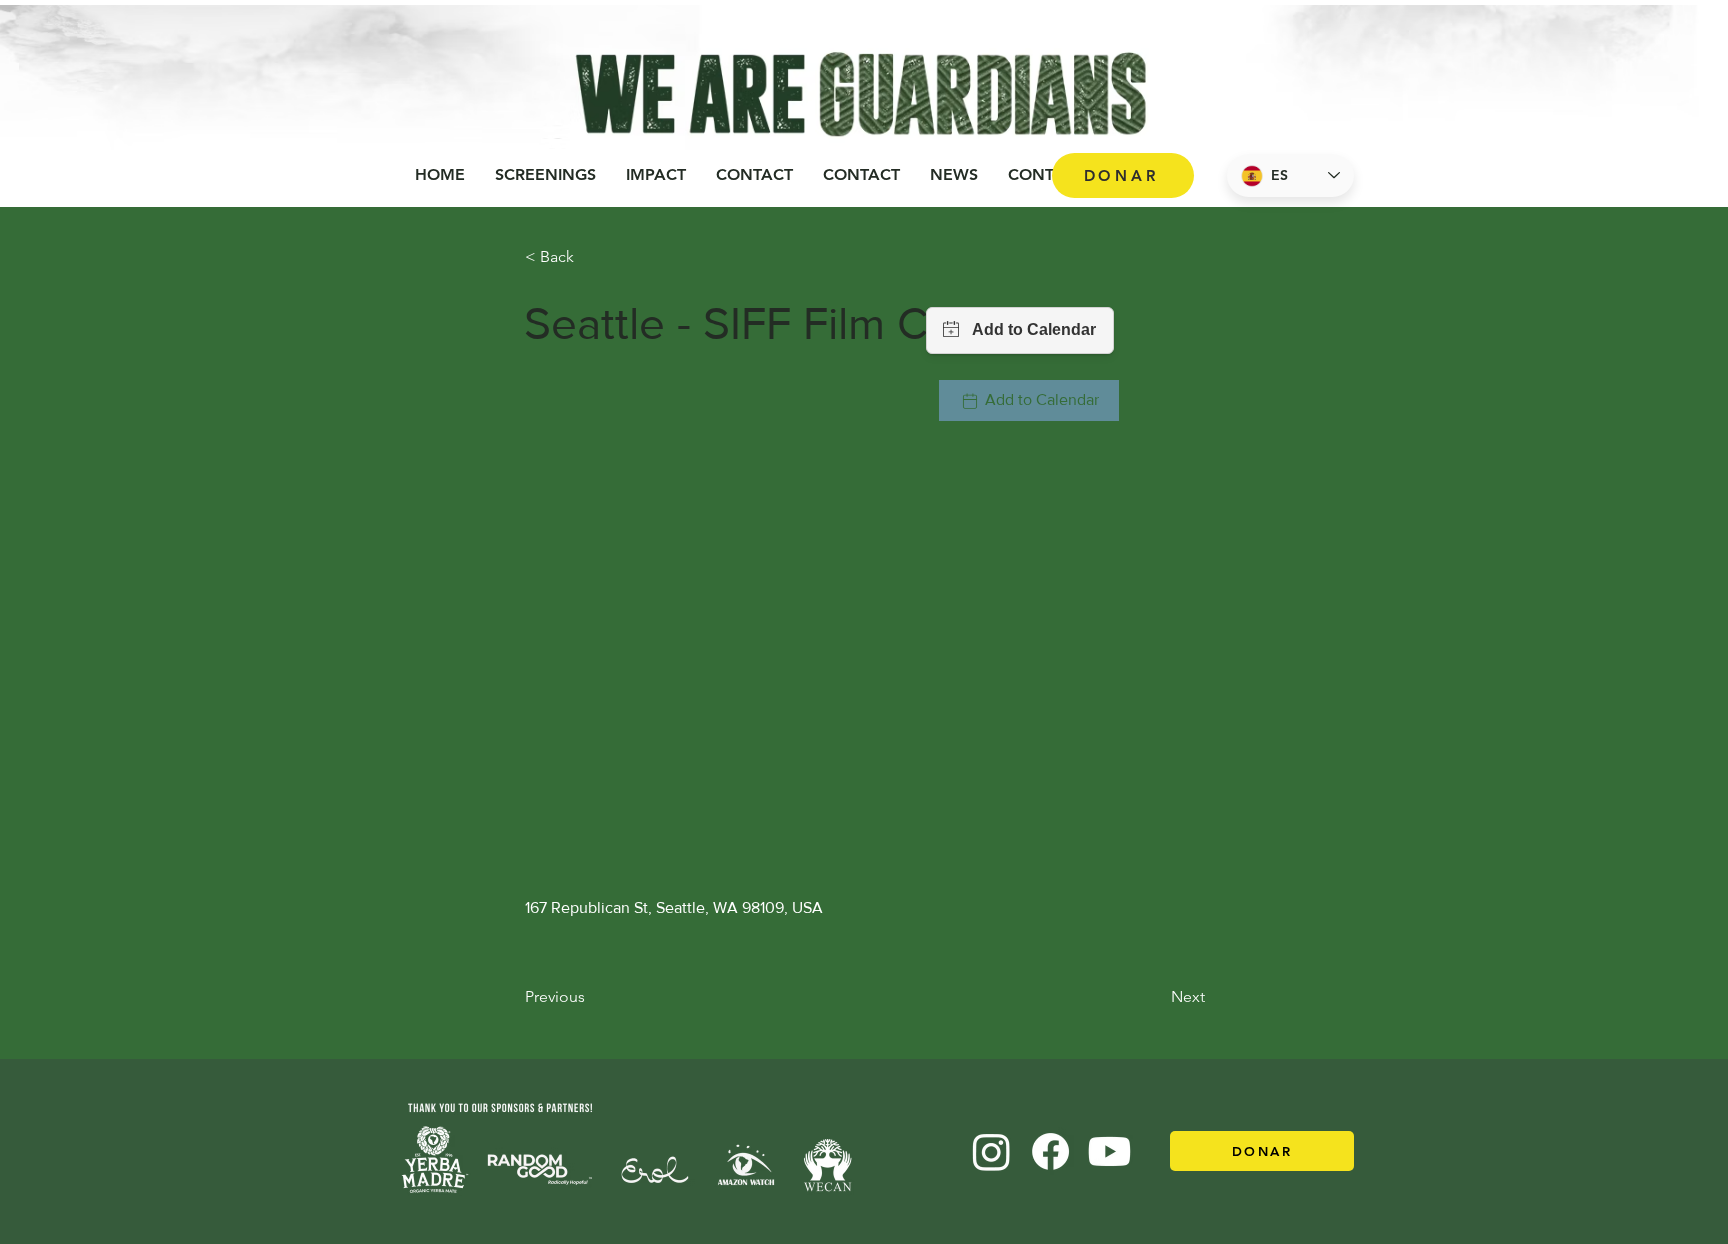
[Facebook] (1050, 1151)
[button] (656, 175)
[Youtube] (1109, 1151)
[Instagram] (991, 1151)
